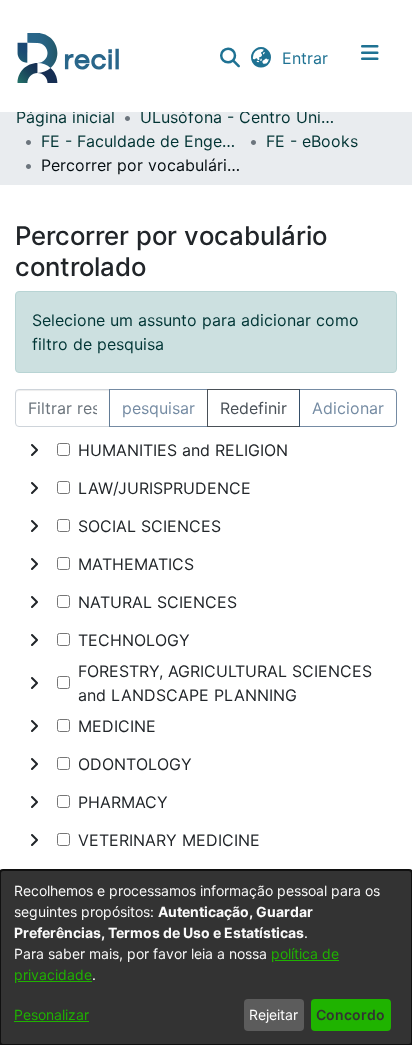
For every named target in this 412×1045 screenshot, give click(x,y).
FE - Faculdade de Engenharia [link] (141, 141)
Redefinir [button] (253, 408)
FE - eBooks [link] (312, 141)
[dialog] (206, 957)
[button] (229, 58)
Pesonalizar (51, 1014)
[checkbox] (63, 449)
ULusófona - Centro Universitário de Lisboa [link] (240, 117)
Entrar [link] (306, 58)
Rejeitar (273, 1014)
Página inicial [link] (65, 117)
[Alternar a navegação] (370, 58)
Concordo (350, 1014)
